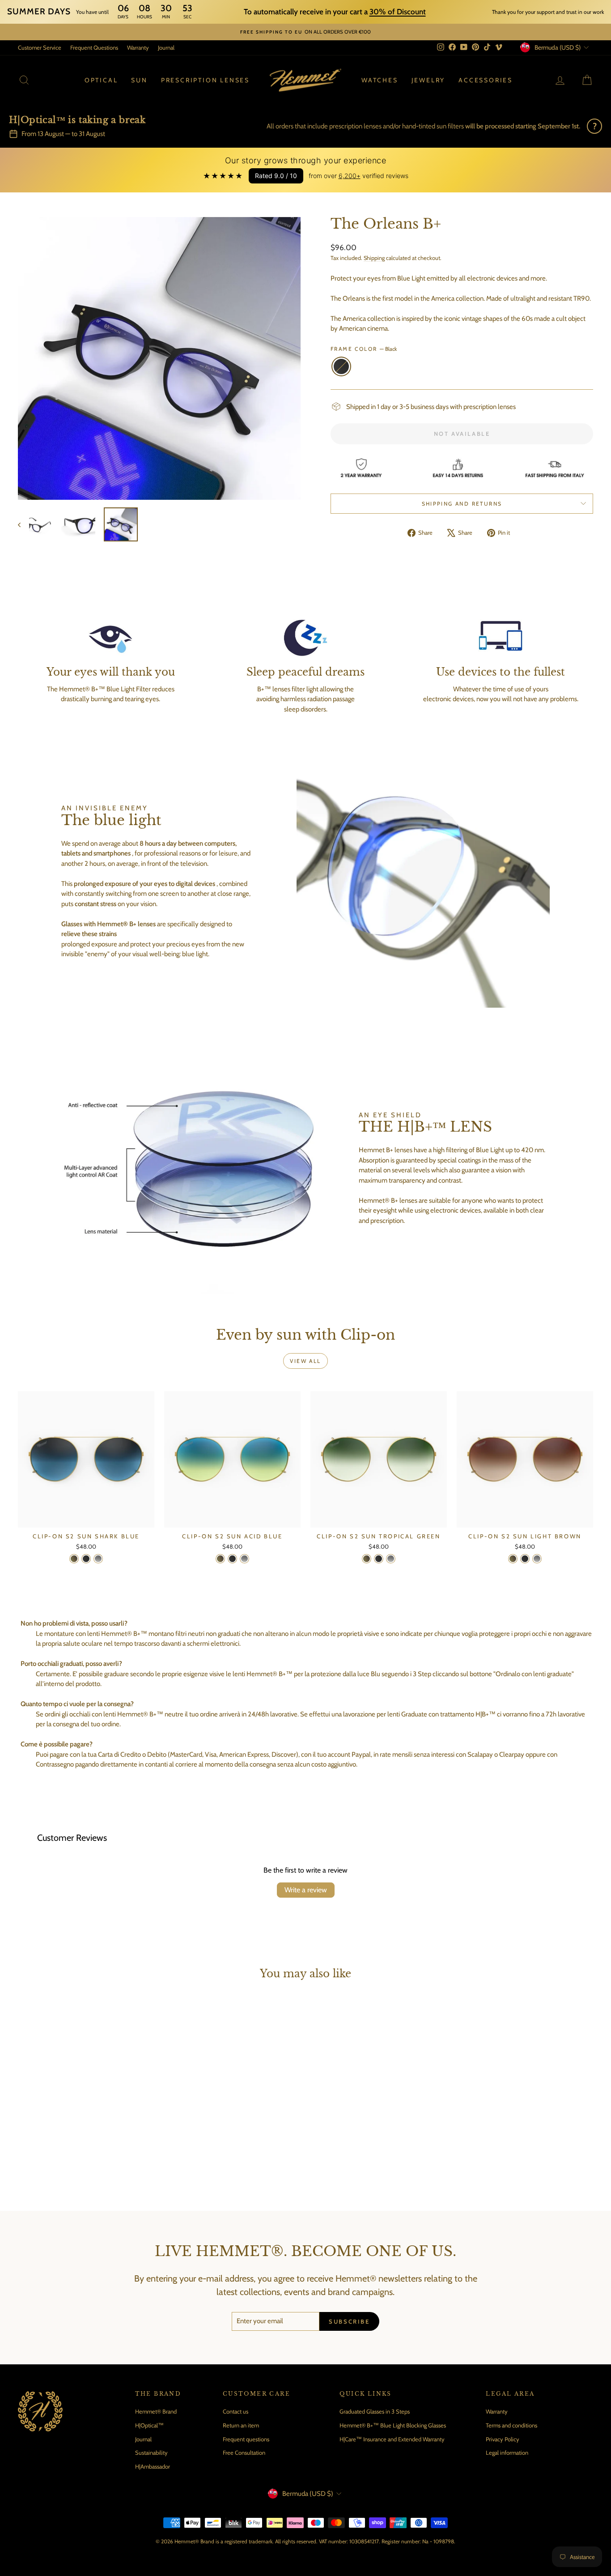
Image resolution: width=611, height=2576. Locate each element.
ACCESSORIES (486, 80)
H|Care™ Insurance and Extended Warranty (392, 2439)
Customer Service (40, 47)
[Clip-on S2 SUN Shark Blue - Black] (86, 1559)
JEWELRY (429, 80)
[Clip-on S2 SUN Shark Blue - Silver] (98, 1559)
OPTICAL (101, 80)
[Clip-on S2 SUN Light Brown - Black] (525, 1559)
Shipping (374, 258)
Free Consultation (244, 2453)
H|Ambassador (153, 2466)
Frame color (364, 349)
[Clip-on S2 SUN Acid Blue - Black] (232, 1559)
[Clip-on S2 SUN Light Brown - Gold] (513, 1559)
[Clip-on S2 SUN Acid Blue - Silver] (244, 1559)
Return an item (241, 2425)
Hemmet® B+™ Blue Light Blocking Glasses (393, 2425)
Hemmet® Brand (156, 2411)
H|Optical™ (149, 2425)
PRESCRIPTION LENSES (205, 80)
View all (305, 1361)
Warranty (138, 47)
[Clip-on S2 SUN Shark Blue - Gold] (74, 1559)
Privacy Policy (503, 2439)
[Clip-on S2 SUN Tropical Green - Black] (379, 1559)
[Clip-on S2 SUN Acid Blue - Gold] (220, 1559)
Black (341, 366)
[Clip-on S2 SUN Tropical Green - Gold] (367, 1559)
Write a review (306, 1890)
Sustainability (151, 2453)
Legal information (507, 2453)
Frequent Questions (94, 47)
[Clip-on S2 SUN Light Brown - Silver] (537, 1559)
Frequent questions (246, 2439)
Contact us (235, 2411)
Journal (166, 47)
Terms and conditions (511, 2425)
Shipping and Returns (462, 504)
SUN (139, 80)
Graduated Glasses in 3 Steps (375, 2411)
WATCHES (380, 80)
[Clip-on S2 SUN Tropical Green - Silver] (391, 1559)
